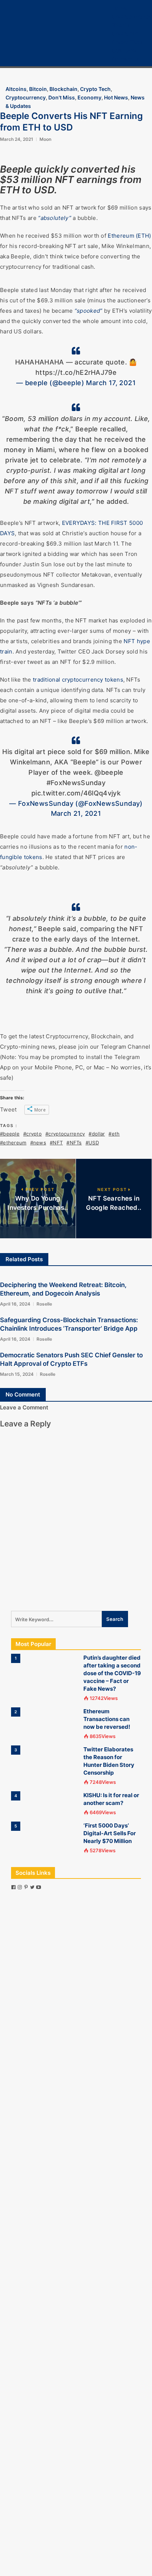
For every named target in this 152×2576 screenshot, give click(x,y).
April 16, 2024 (15, 1304)
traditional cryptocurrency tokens (78, 680)
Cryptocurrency (132, 16)
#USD (92, 1143)
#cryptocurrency (65, 1134)
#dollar (97, 1134)
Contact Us (126, 59)
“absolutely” (55, 218)
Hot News (116, 97)
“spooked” (89, 311)
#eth (114, 1134)
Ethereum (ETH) (129, 236)
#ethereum (13, 1143)
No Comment (23, 1394)
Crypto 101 (125, 33)
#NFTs (74, 1143)
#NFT (56, 1143)
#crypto (32, 1134)
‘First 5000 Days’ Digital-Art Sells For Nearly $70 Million (110, 1833)
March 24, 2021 (17, 139)
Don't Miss (62, 97)
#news (38, 1143)
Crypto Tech (127, 42)
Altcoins (16, 89)
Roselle (44, 1304)
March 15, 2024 (17, 1374)
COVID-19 (124, 50)
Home (119, 8)
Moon (45, 139)
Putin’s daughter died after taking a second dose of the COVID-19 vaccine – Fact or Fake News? (112, 1673)
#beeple (10, 1134)
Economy (89, 97)
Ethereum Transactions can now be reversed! (107, 1719)
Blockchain (63, 89)
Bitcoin (121, 25)
